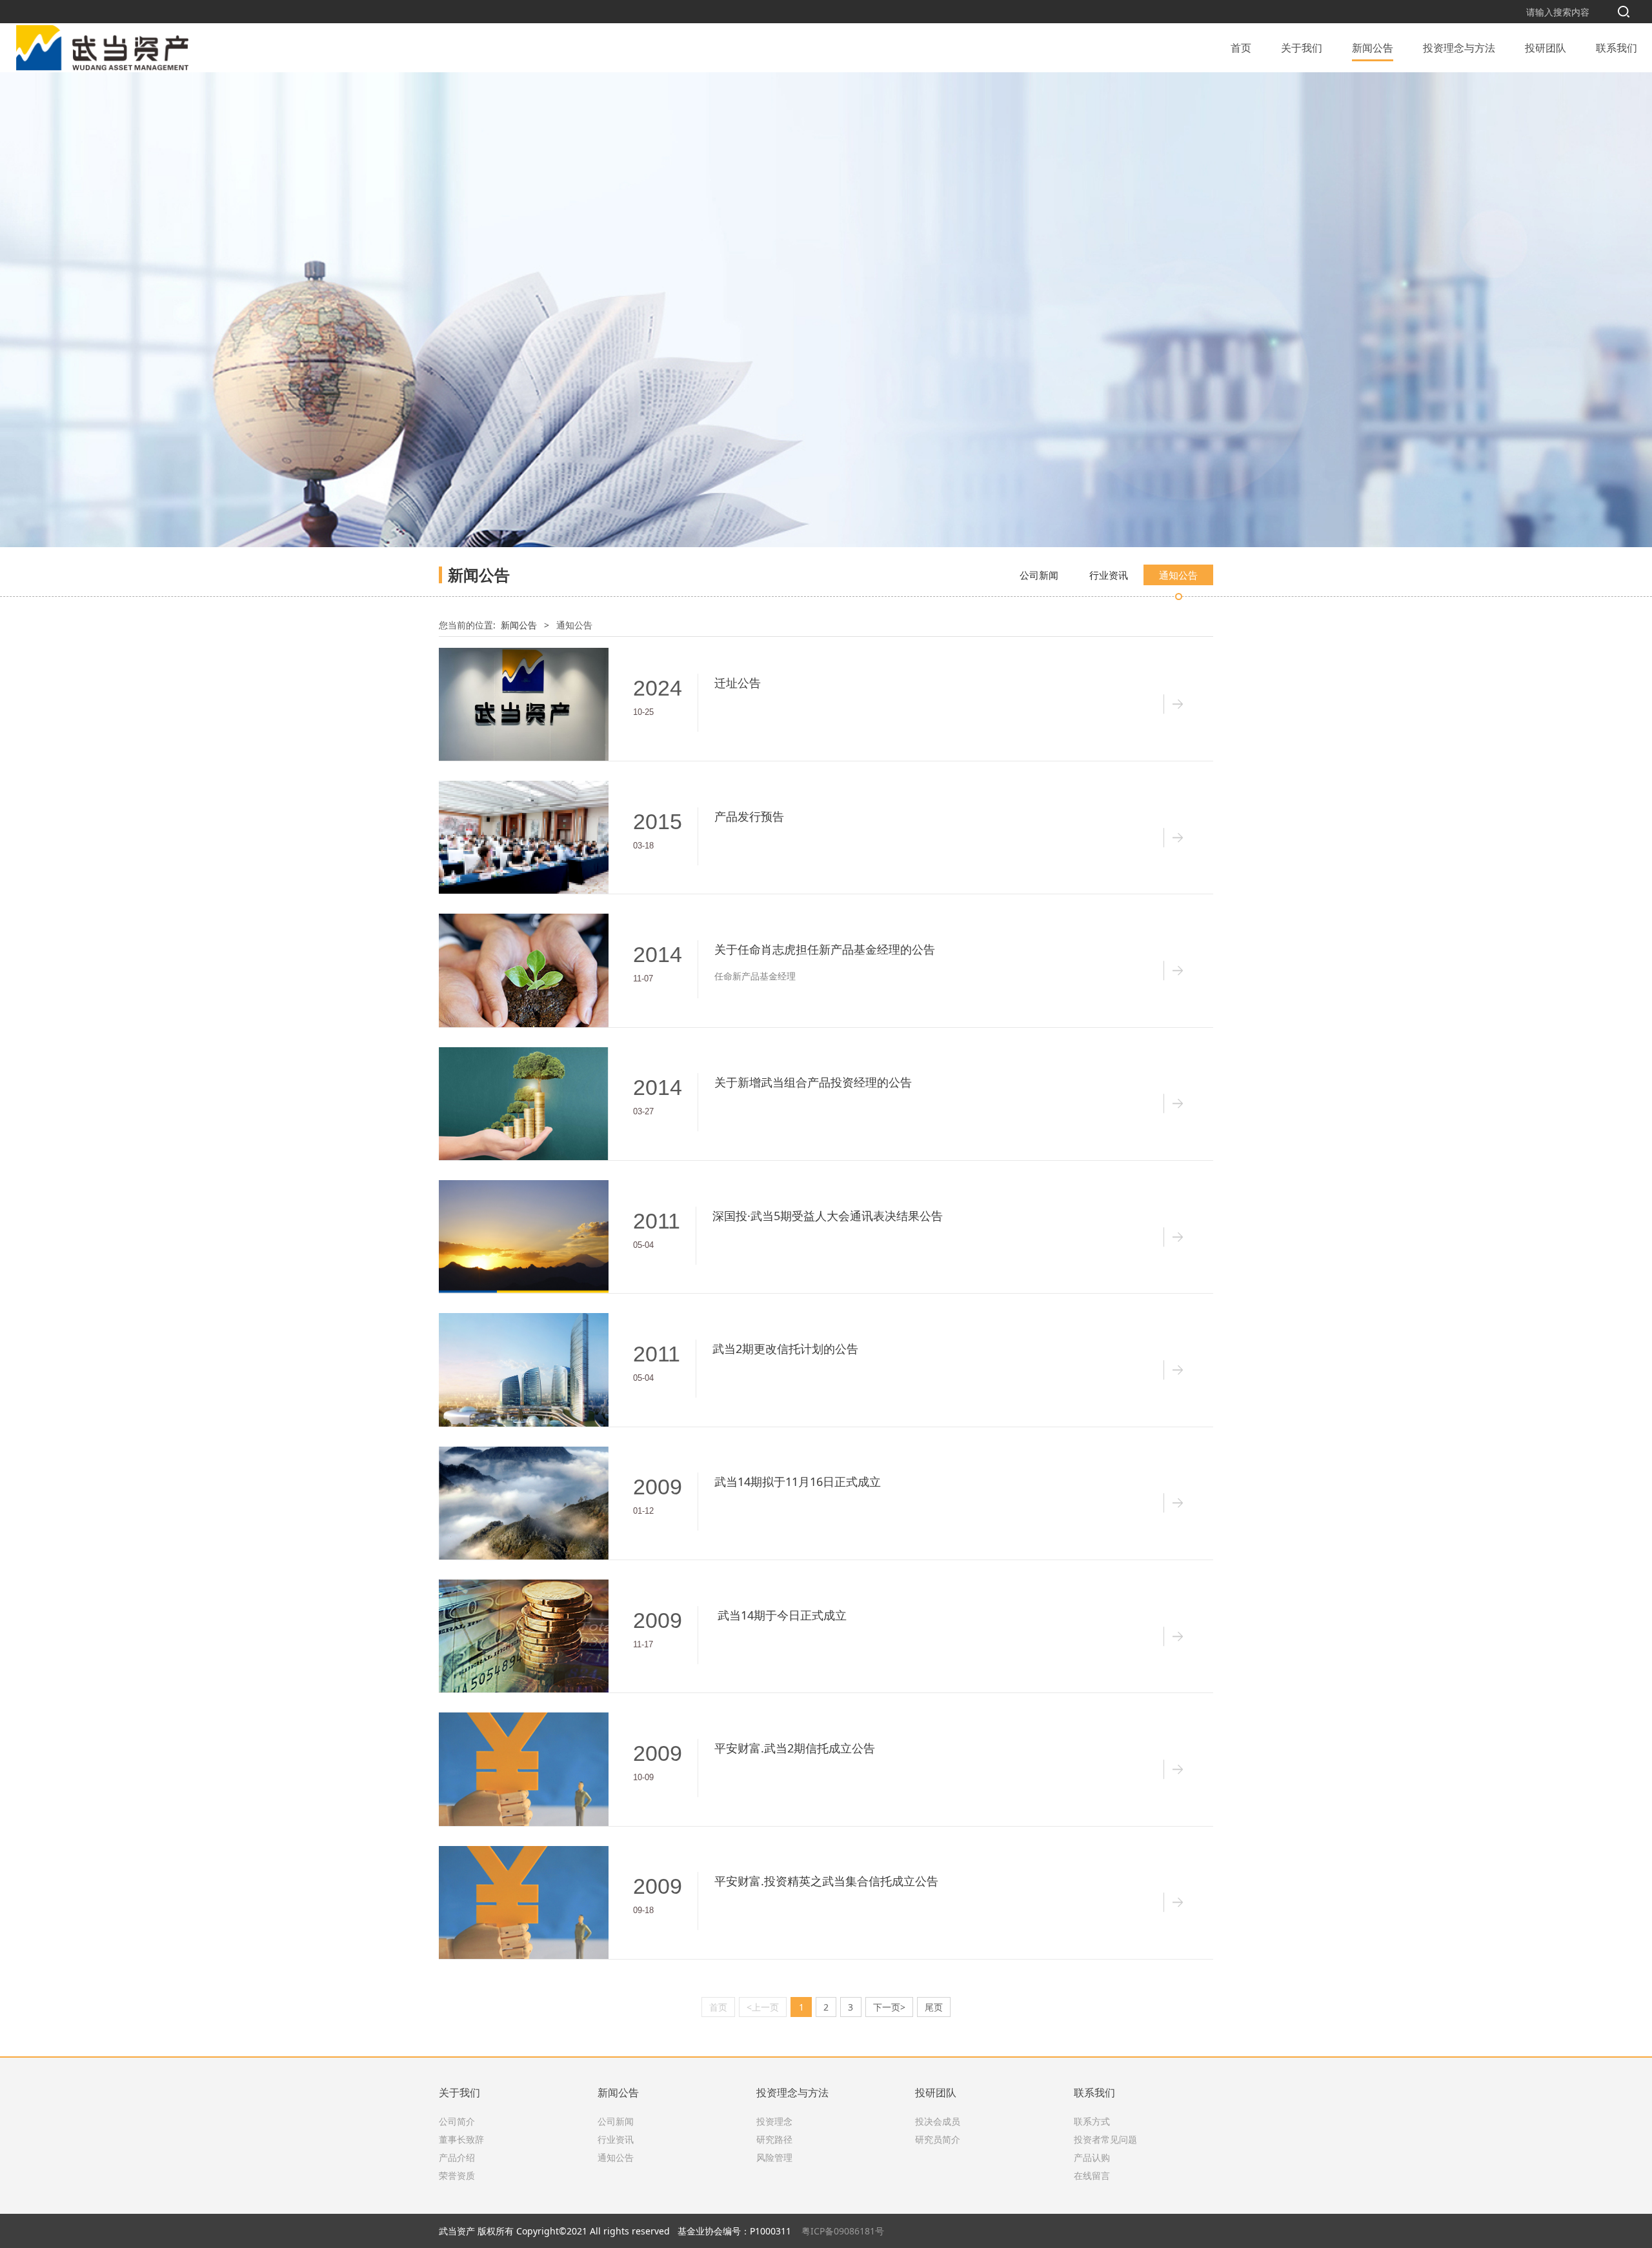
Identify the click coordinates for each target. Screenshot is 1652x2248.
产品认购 (1092, 2157)
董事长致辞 (461, 2139)
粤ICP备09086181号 (843, 2231)
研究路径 (774, 2139)
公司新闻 (1039, 575)
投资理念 (774, 2121)
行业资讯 (1109, 575)
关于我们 (1302, 48)
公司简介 (457, 2121)
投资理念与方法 (1459, 48)
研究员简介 (938, 2139)
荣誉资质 (457, 2175)
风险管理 (774, 2157)
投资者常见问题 (1105, 2139)
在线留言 (1092, 2175)
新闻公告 (1373, 48)
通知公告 (1178, 575)
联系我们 (1617, 48)
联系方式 (1092, 2121)
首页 (1241, 48)
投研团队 (1546, 48)
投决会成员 (938, 2121)
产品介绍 (457, 2157)
